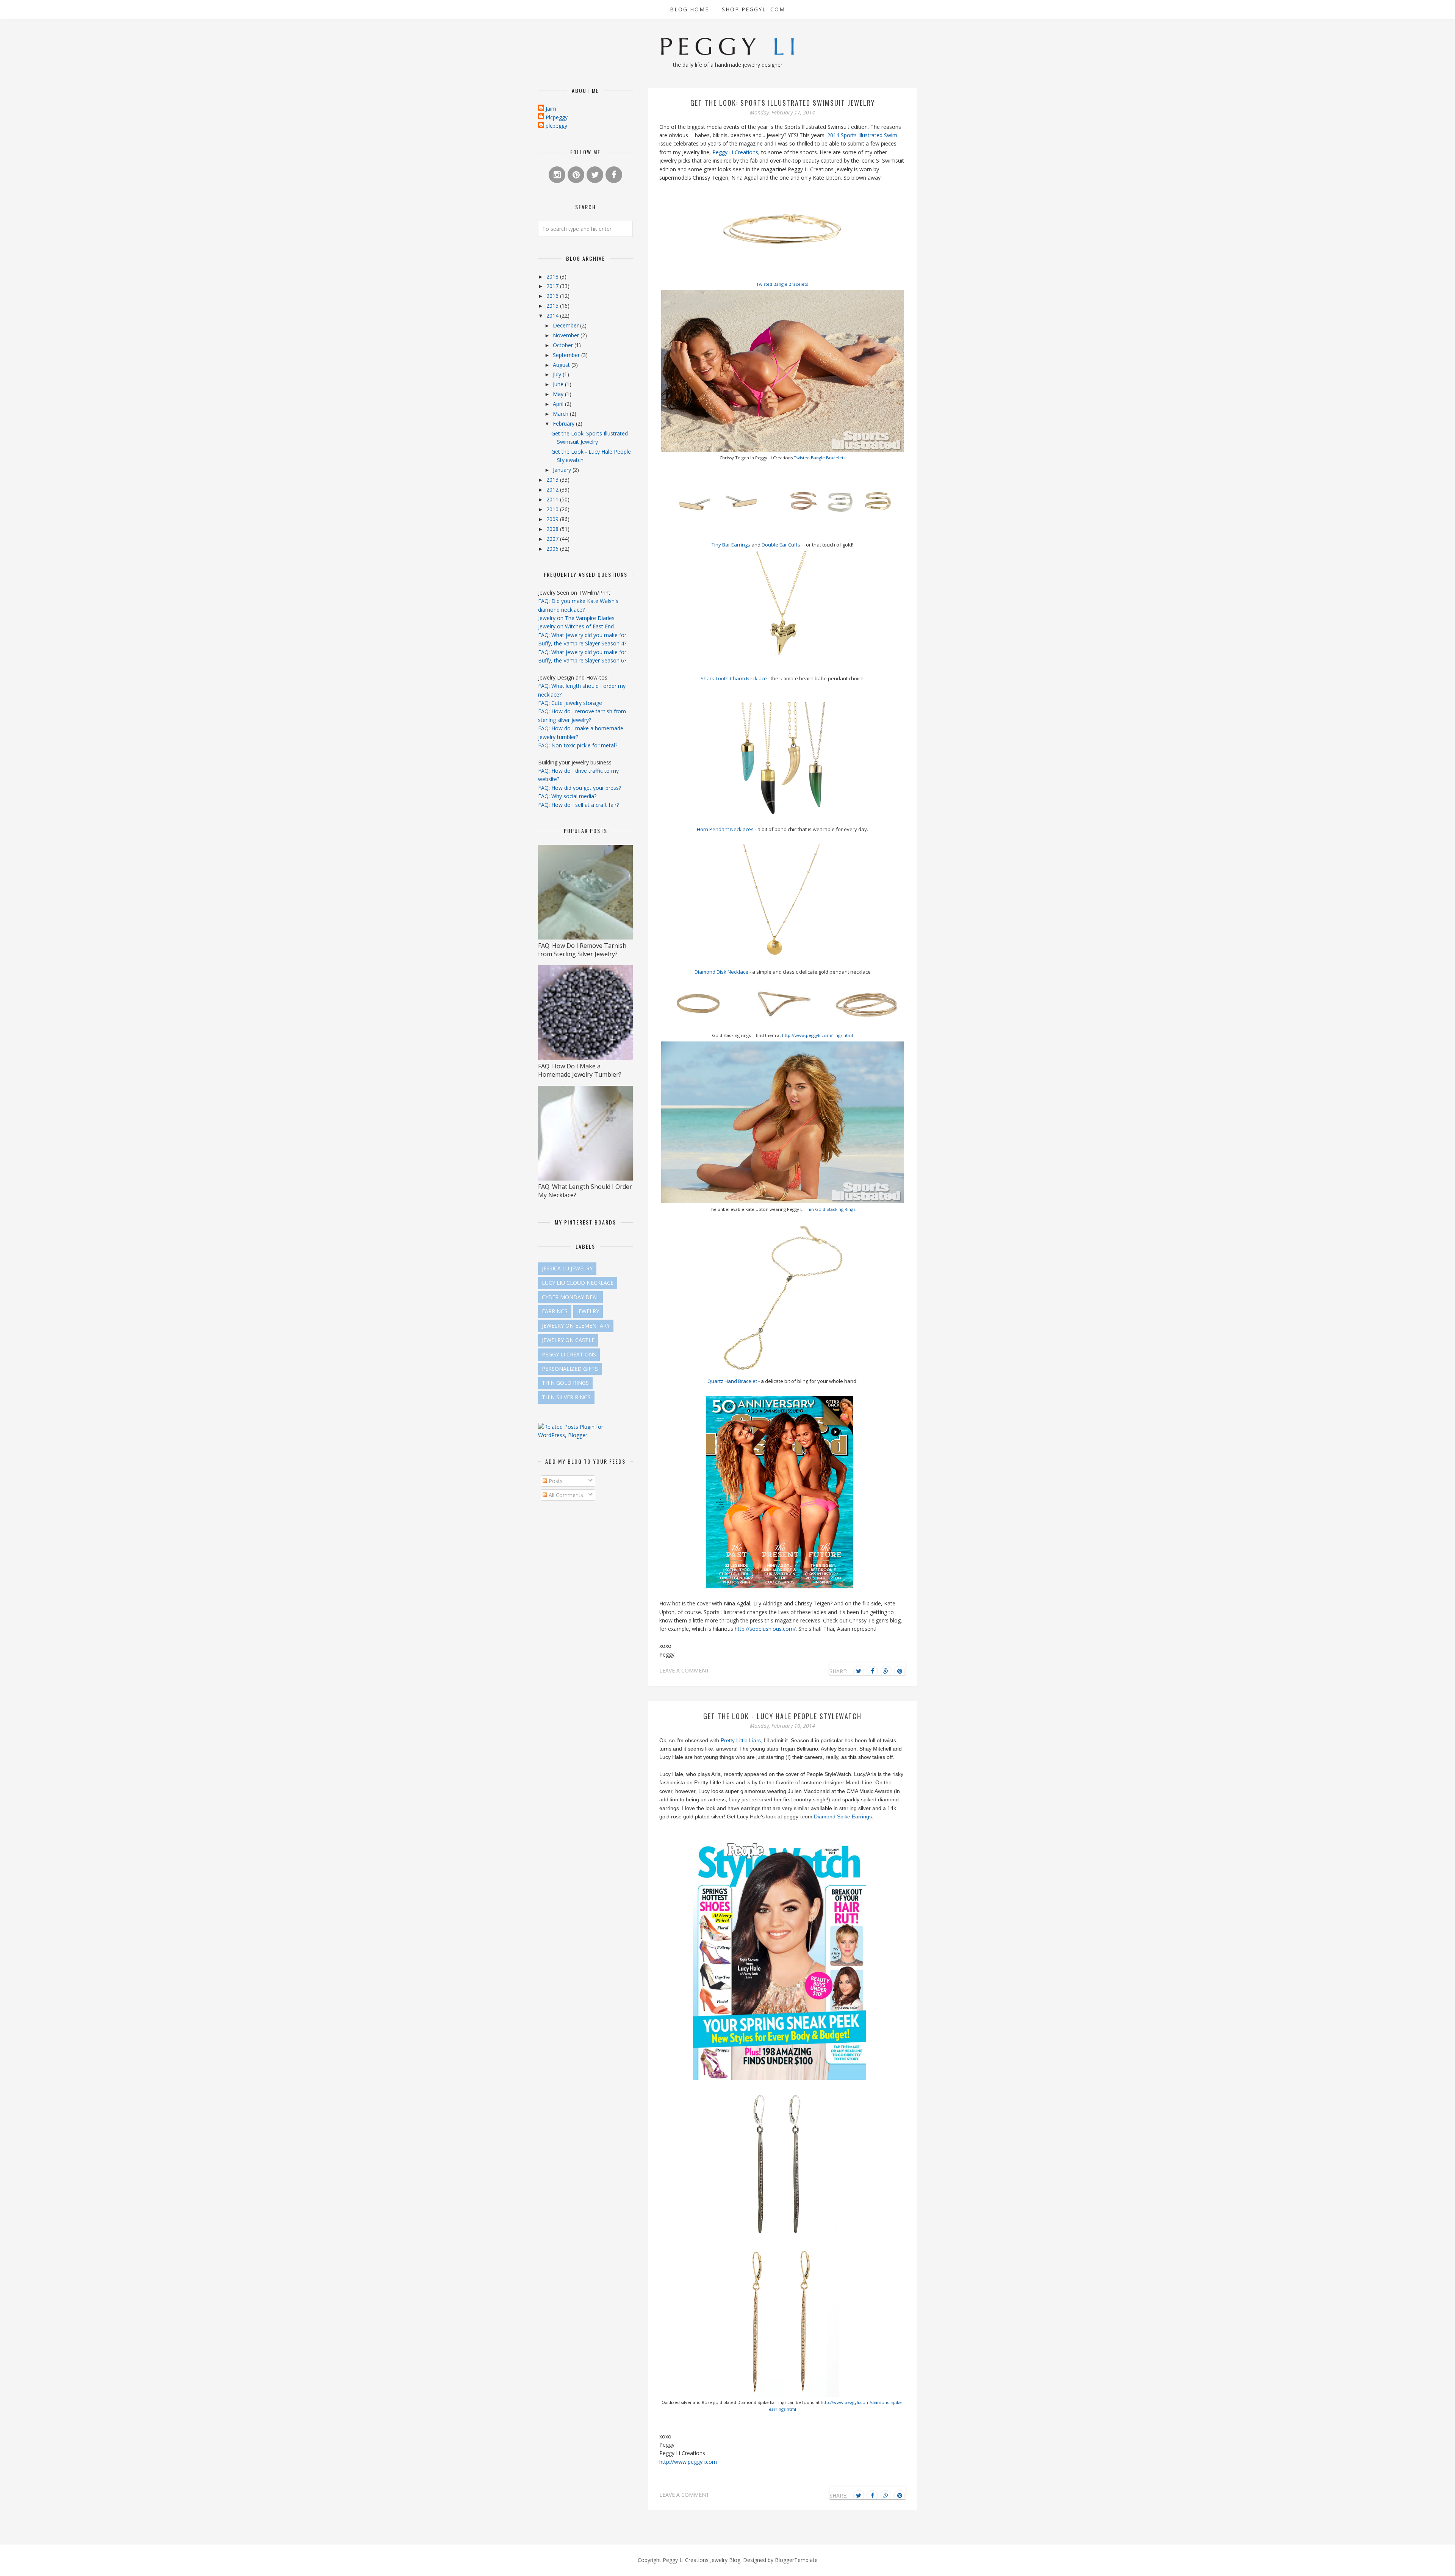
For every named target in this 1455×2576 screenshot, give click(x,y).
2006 (553, 549)
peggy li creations (569, 1354)
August (562, 365)
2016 (553, 296)
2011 (553, 499)
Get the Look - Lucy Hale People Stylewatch (782, 1716)
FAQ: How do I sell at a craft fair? (578, 805)
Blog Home (689, 9)
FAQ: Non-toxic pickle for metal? (578, 745)
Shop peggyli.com (753, 9)
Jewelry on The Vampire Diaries (576, 618)
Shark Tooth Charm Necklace (734, 678)
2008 (553, 529)
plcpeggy (556, 126)
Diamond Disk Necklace (722, 972)
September (567, 355)
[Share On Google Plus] (886, 1671)
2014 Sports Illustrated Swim (862, 135)
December (566, 325)
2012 (553, 489)
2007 (553, 539)
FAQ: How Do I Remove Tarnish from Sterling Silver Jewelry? (582, 950)
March (561, 414)
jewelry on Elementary (576, 1326)
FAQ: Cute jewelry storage (570, 703)
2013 (553, 480)
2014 (553, 316)
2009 (553, 519)
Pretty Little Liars (741, 1740)
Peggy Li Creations (735, 152)
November (567, 335)
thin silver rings (566, 1397)
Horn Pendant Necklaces (725, 829)
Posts (555, 1481)
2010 (553, 509)
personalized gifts (570, 1369)
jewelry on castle (568, 1340)
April (559, 404)
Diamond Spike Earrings (843, 1817)
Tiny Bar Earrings (731, 545)
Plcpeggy (557, 117)
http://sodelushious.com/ (764, 1629)
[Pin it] (900, 1671)
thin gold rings (565, 1383)
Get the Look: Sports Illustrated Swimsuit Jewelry (783, 103)
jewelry (588, 1311)
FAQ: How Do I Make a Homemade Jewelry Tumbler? (580, 1070)
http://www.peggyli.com (688, 2462)
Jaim (551, 109)
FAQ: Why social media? (567, 796)
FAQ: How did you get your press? (580, 788)
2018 (553, 276)
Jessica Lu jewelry (567, 1268)
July (558, 374)
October (564, 345)
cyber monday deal (570, 1297)
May (559, 394)
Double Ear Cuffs (781, 545)
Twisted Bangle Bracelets (782, 284)
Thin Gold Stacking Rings (830, 1209)
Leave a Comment (684, 1670)
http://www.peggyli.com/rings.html (817, 1035)
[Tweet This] (859, 1671)
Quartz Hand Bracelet (732, 1381)
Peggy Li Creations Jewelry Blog (702, 2560)
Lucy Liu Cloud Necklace (578, 1283)
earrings (555, 1311)
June (559, 384)
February (564, 424)
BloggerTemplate (796, 2560)
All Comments (565, 1495)
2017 (553, 286)
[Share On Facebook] (872, 1671)
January (563, 470)
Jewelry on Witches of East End (576, 626)
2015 (553, 306)
